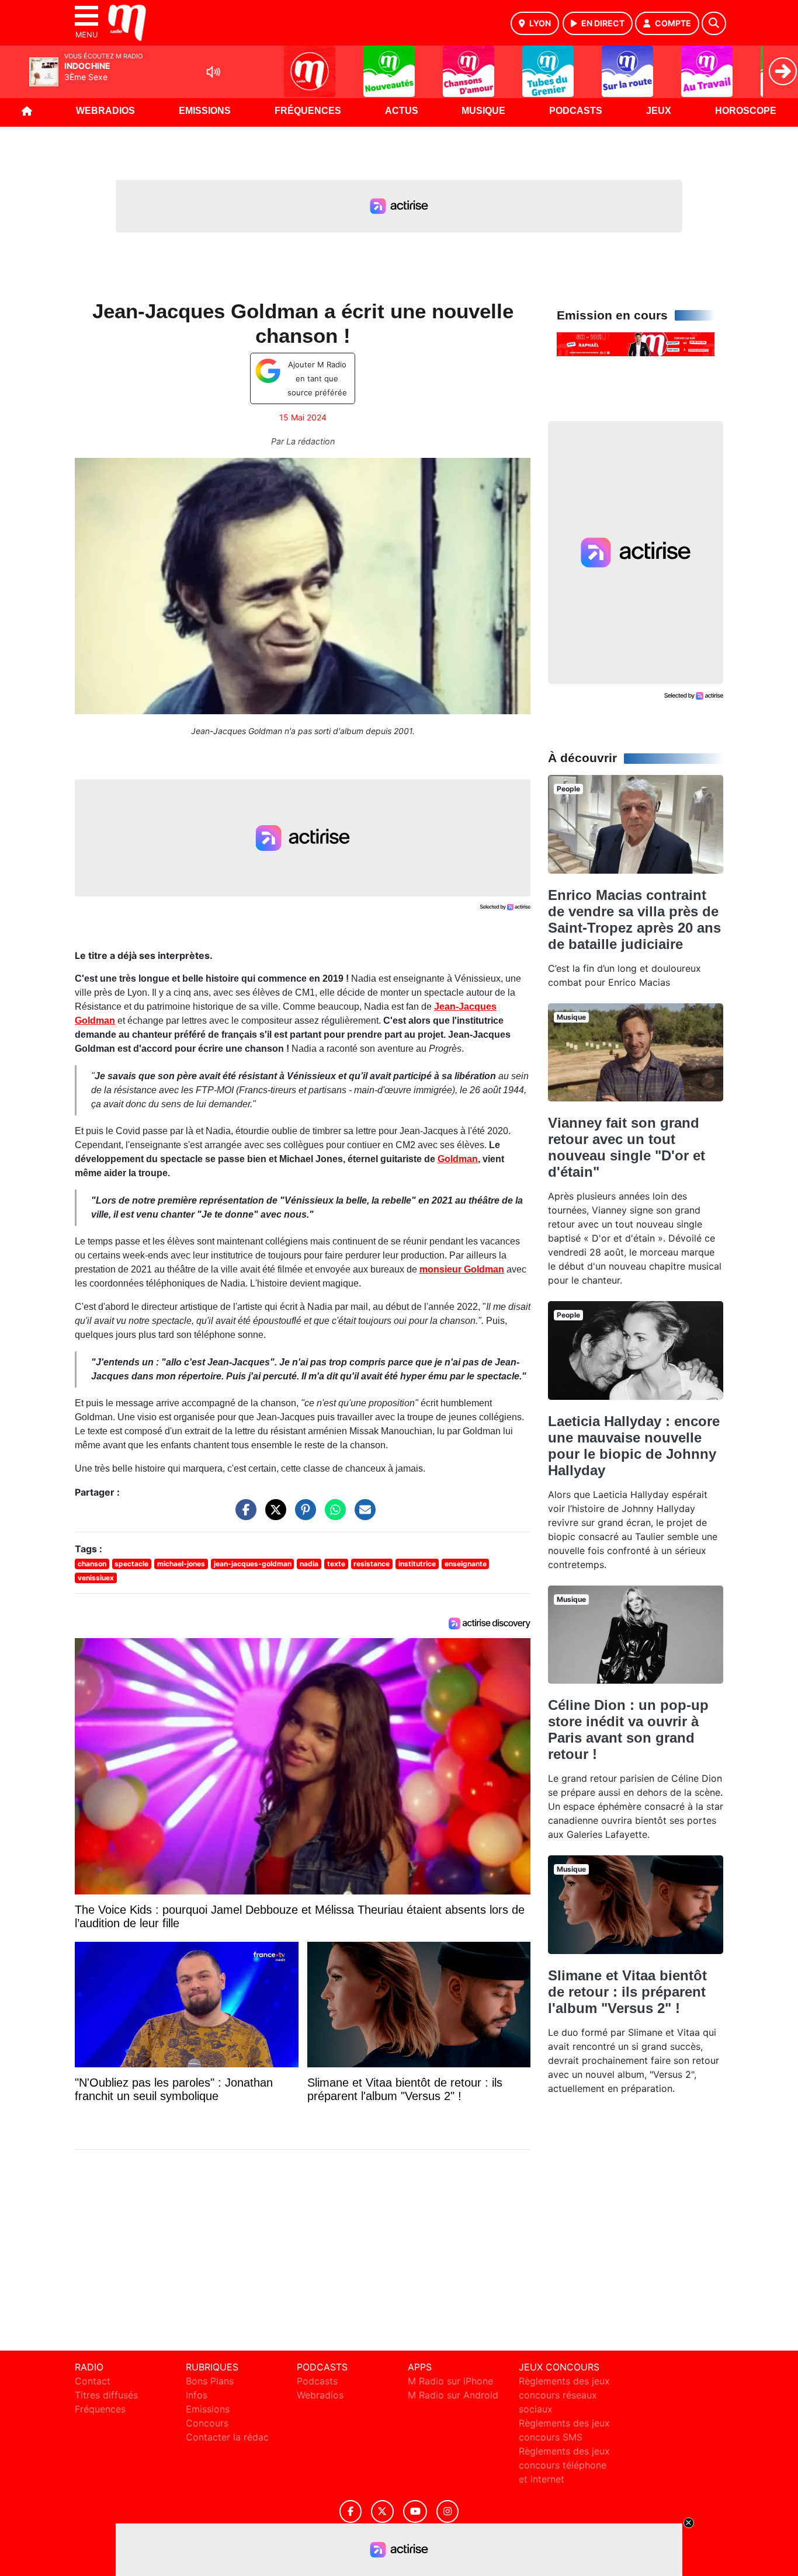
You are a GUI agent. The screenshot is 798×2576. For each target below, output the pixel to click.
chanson (92, 1564)
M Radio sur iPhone (450, 2381)
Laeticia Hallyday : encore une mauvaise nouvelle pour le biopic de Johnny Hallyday (634, 1446)
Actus (402, 111)
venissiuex (96, 1578)
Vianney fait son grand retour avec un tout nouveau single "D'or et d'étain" (627, 1147)
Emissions (205, 111)
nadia (309, 1564)
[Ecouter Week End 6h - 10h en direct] (636, 343)
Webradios (105, 111)
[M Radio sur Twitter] (382, 2511)
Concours (207, 2423)
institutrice (417, 1564)
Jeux (659, 111)
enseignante (466, 1564)
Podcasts (576, 111)
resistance (372, 1564)
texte (336, 1564)
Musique (483, 111)
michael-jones (181, 1564)
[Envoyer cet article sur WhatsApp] (332, 1515)
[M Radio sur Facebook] (351, 2511)
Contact (93, 2381)
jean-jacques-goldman (253, 1564)
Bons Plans (210, 2381)
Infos (197, 2395)
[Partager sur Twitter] (273, 1515)
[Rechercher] (714, 23)
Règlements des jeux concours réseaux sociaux (564, 2395)
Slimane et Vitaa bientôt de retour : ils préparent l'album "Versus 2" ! (627, 1992)
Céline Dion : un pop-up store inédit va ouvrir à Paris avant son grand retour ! (628, 1729)
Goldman (458, 1159)
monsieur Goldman (462, 1269)
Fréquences (308, 111)
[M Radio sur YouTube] (415, 2511)
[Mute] (213, 72)
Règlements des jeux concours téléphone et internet (564, 2465)
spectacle (131, 1564)
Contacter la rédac (227, 2437)
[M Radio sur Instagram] (447, 2511)
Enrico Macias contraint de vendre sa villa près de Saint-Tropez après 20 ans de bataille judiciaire (634, 919)
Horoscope (746, 111)
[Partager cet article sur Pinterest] (303, 1515)
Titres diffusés (106, 2395)
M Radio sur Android (453, 2395)
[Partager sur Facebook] (243, 1515)
